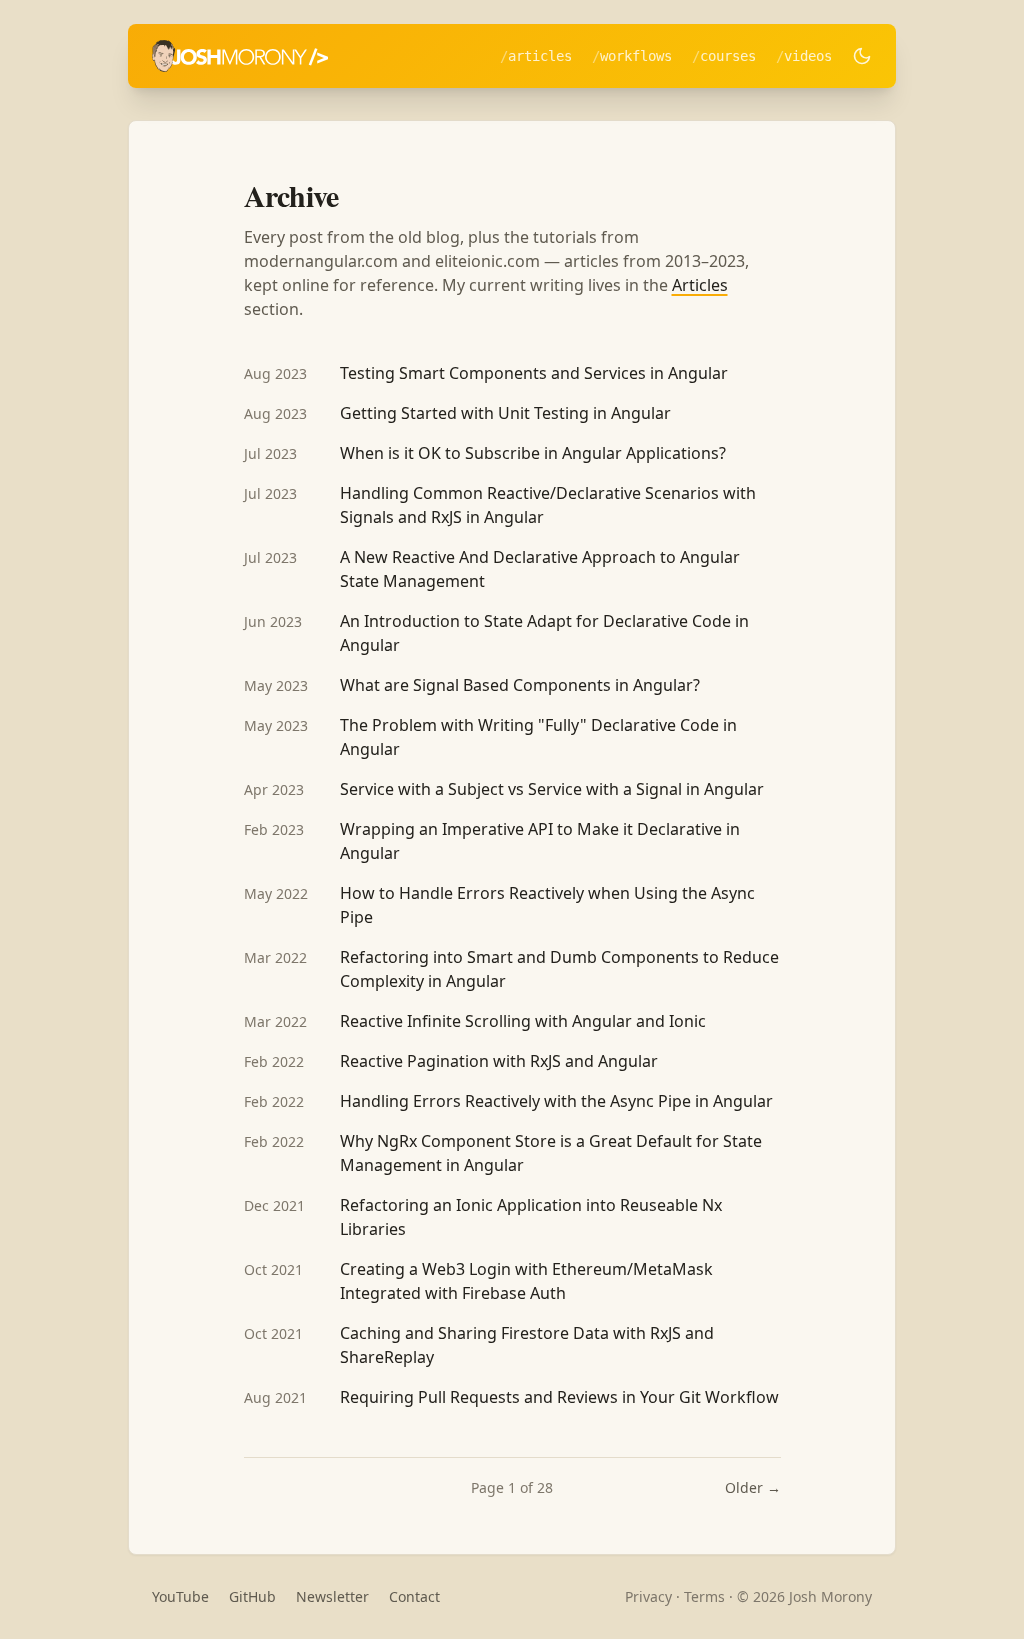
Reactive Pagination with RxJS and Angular (499, 1061)
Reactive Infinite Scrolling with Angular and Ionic (523, 1021)
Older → (753, 1487)
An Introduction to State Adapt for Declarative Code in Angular (544, 633)
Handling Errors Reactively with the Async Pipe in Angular (556, 1101)
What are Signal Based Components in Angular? (520, 685)
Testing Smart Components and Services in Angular (534, 373)
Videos (808, 56)
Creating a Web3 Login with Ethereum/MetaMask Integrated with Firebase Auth (526, 1281)
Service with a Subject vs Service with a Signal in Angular (552, 789)
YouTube (180, 1596)
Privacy (648, 1596)
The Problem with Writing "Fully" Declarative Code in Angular (538, 737)
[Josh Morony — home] (240, 56)
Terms (704, 1596)
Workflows (636, 56)
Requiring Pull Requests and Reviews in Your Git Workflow (559, 1397)
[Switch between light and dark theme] (862, 56)
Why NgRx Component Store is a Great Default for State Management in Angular (551, 1153)
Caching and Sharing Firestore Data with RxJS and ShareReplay (527, 1345)
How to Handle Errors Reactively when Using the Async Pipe (547, 905)
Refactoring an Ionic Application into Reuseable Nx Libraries (531, 1217)
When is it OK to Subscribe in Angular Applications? (533, 453)
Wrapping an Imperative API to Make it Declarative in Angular (540, 841)
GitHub (252, 1596)
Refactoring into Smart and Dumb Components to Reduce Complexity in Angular (559, 969)
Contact (414, 1596)
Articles (540, 56)
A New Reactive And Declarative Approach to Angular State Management (540, 569)
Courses (728, 56)
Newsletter (332, 1596)
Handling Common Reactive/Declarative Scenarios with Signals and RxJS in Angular (548, 505)
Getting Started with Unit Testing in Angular (505, 413)
